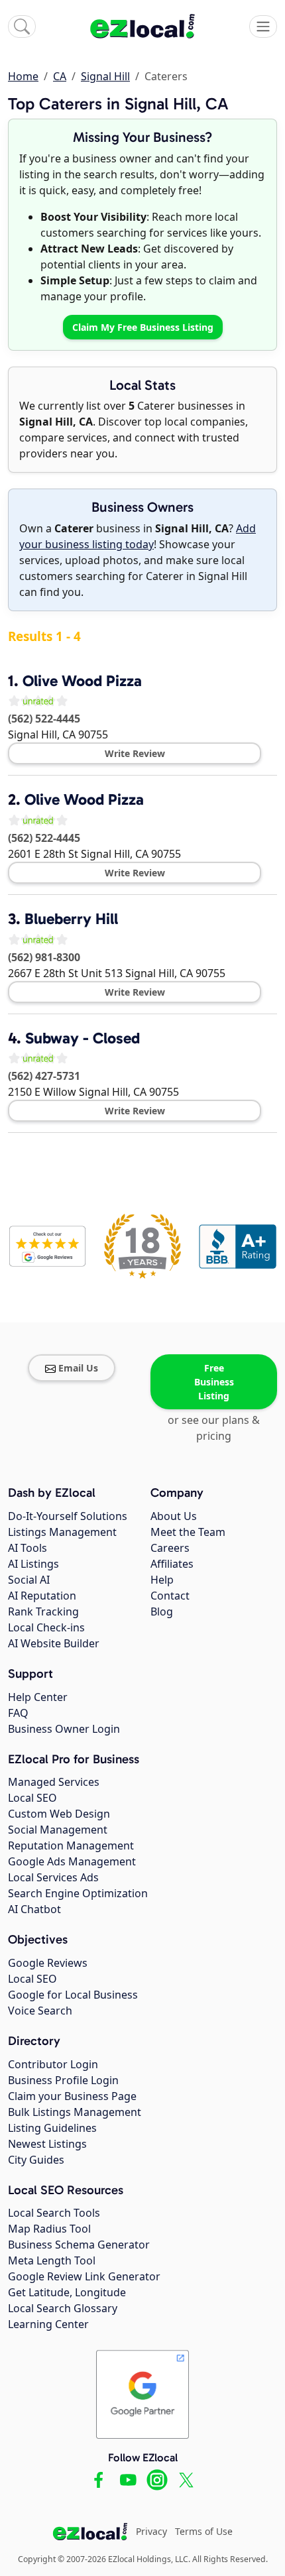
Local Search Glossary (63, 2308)
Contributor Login (53, 2064)
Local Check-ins (46, 1627)
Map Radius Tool (49, 2229)
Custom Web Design (59, 1814)
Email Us (78, 1368)
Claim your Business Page (72, 2096)
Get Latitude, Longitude (67, 2292)
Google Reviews (48, 1963)
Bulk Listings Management (75, 2112)
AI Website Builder (54, 1643)
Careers (170, 1548)
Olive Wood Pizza (82, 681)
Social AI (29, 1580)
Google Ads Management (72, 1861)
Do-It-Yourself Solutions (68, 1516)
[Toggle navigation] (263, 27)
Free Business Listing (214, 1382)
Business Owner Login (64, 1729)
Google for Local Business (73, 1995)
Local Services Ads (53, 1877)
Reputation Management (71, 1845)
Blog (162, 1611)
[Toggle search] (22, 27)
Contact (170, 1596)
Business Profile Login (63, 2080)
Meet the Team (188, 1532)
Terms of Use (204, 2531)
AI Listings (33, 1564)
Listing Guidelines (52, 2128)
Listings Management (62, 1532)
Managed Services (54, 1782)
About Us (174, 1516)
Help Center (38, 1697)
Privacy (151, 2531)
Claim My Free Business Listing (143, 327)
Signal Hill (105, 76)
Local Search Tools (54, 2213)
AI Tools (28, 1548)
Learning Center (48, 2324)
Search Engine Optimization (78, 1893)
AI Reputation (42, 1596)
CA (60, 76)
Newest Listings (47, 2144)
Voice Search (40, 2011)
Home (23, 76)
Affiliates (172, 1564)
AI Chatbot (34, 1909)
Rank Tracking (43, 1611)
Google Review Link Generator (84, 2276)
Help (162, 1580)
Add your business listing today (138, 536)
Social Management (58, 1830)
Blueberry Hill (71, 919)
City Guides (36, 2160)
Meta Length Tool (52, 2260)
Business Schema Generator (79, 2245)
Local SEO (32, 1798)
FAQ (18, 1713)
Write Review (135, 753)
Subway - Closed (83, 1038)
